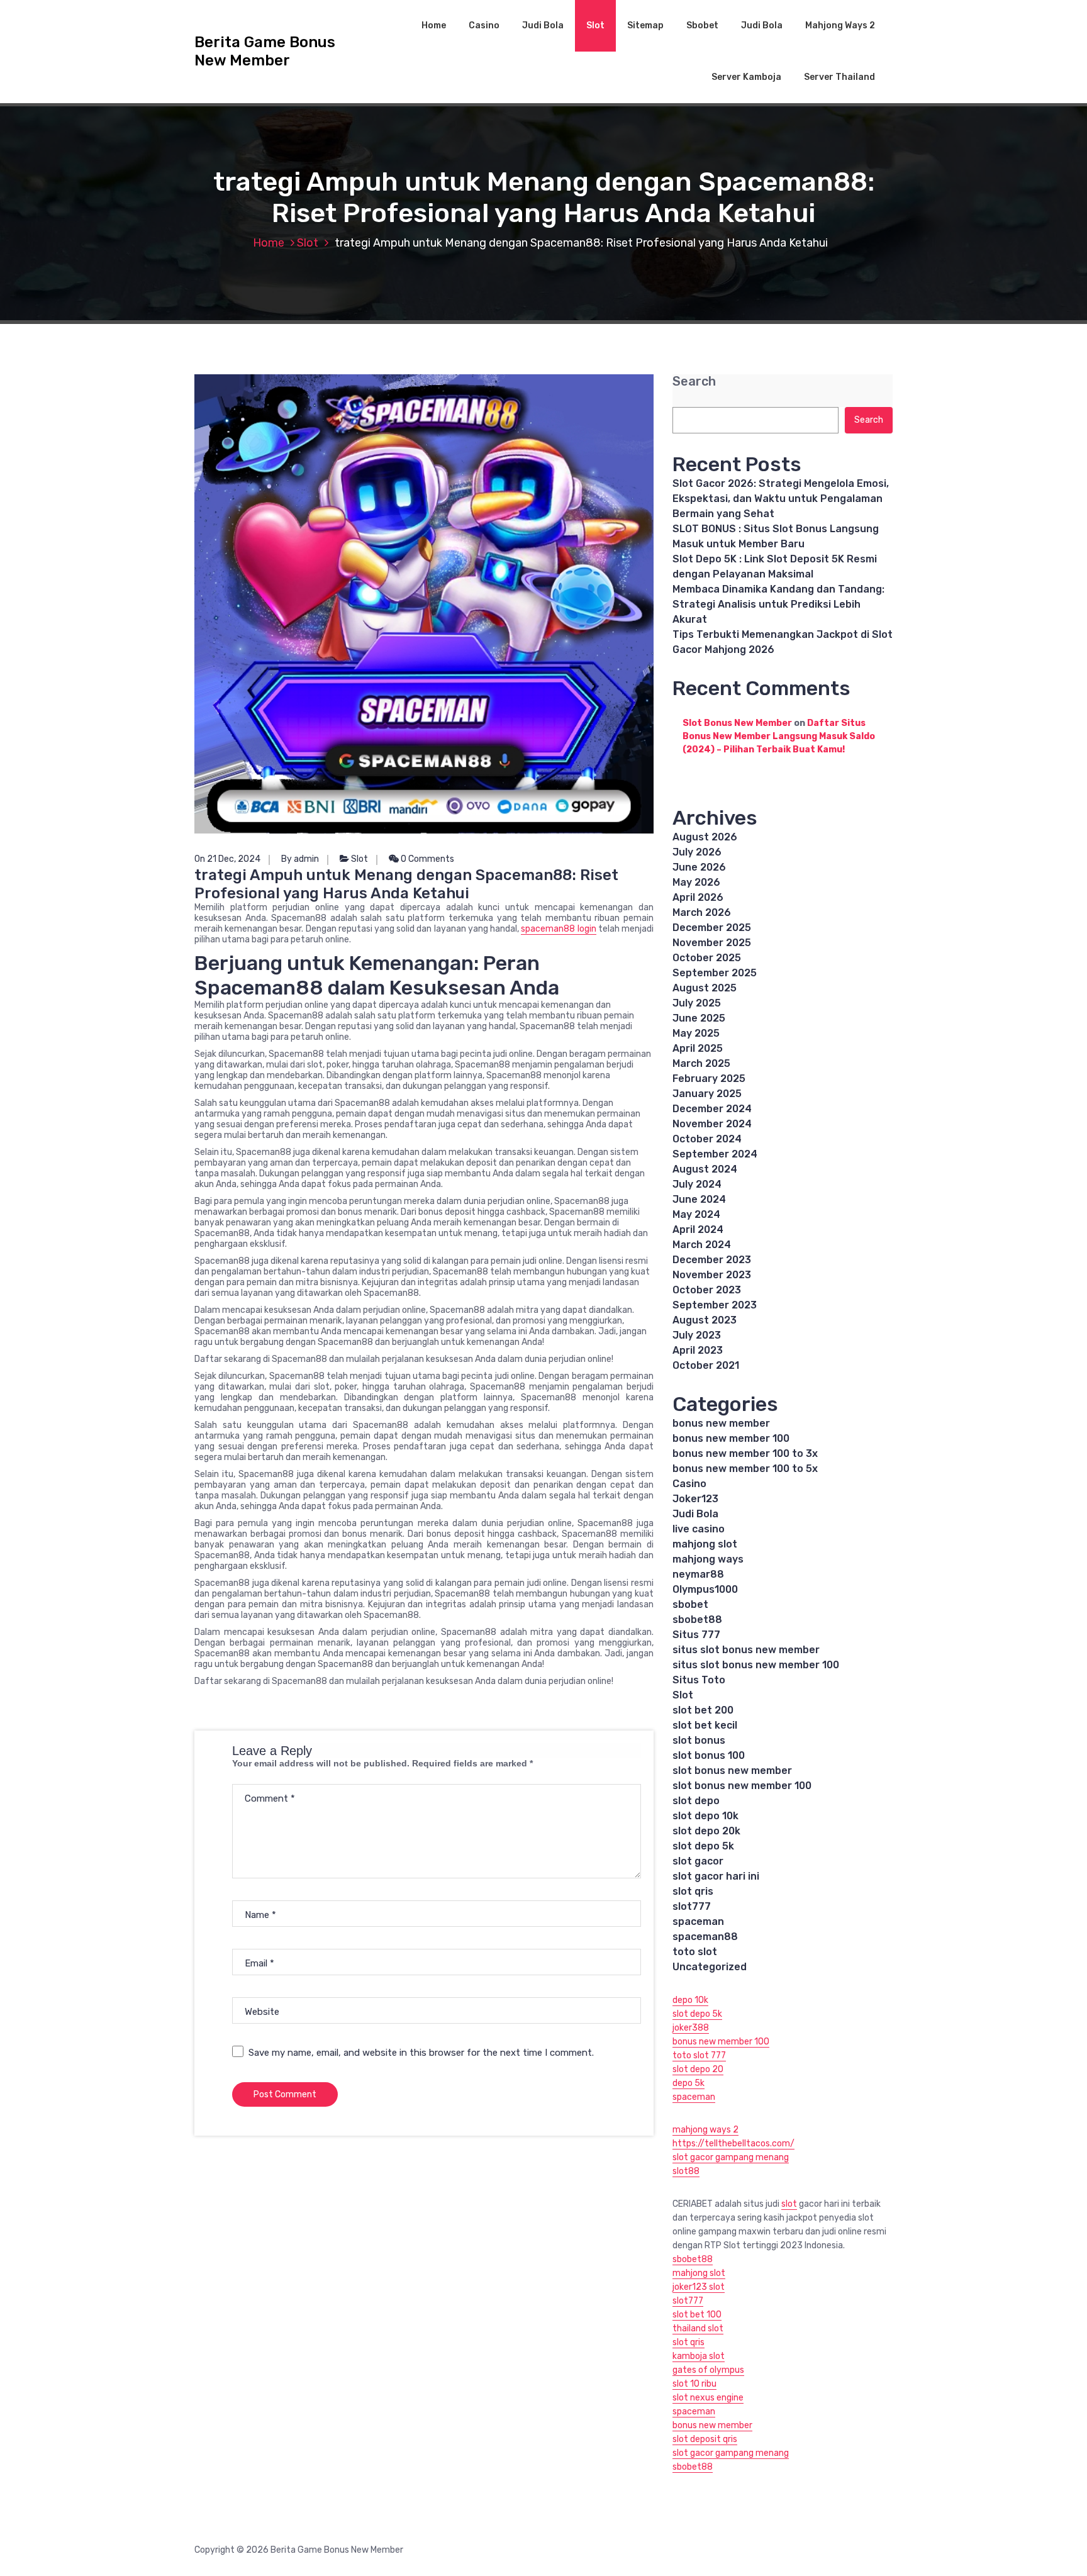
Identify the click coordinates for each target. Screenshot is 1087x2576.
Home (434, 25)
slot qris (693, 1891)
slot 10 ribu (694, 2384)
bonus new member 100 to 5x (745, 1469)
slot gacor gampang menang (731, 2157)
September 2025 (715, 973)
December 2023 (712, 1260)
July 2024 (697, 1184)
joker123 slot (699, 2287)
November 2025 (712, 943)
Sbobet (702, 25)
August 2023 (705, 1320)
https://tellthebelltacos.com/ (733, 2144)
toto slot (695, 1952)
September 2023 (715, 1305)
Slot (595, 25)
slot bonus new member (732, 1770)
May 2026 (696, 882)
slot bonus (699, 1740)
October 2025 (707, 958)
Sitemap (645, 25)
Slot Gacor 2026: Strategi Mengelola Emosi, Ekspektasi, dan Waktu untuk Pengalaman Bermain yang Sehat (781, 499)
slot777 (692, 1906)
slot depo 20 (698, 2069)
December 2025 (712, 928)
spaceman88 (705, 1937)
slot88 (686, 2171)
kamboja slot (699, 2356)
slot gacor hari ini (716, 1876)
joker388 (691, 2028)
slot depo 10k (705, 1816)
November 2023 (712, 1275)
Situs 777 (696, 1635)
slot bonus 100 (709, 1755)
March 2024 (702, 1245)
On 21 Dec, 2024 (227, 859)
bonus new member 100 (731, 1438)
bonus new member (721, 1423)
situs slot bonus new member (746, 1650)
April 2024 (698, 1229)
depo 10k (690, 2000)
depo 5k (688, 2083)
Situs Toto (699, 1680)
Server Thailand (839, 77)
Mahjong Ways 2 (840, 25)
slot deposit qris (705, 2439)
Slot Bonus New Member (737, 723)
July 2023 (697, 1335)
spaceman (698, 1921)
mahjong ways (708, 1559)
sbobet (690, 1604)
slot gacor (698, 1861)
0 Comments (426, 859)
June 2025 (699, 1018)
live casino (699, 1529)
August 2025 (705, 988)
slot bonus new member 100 (742, 1786)
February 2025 (709, 1079)
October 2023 (707, 1290)
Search (694, 382)
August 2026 (705, 837)
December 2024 (712, 1109)
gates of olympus (708, 2370)
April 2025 (698, 1048)
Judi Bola (543, 25)
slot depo (696, 1801)
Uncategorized (710, 1967)
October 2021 (706, 1365)
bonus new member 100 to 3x (745, 1453)
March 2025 (701, 1063)
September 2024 (715, 1154)
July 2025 (697, 1003)
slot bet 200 (703, 1710)
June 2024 (699, 1199)
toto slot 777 (699, 2055)
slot (789, 2204)
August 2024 (705, 1169)
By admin (300, 859)
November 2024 (712, 1124)
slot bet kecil (705, 1725)
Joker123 (695, 1499)
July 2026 (697, 852)
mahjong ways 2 (705, 2130)
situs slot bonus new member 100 (756, 1665)
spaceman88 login (558, 929)
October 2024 (707, 1139)
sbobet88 (697, 1620)
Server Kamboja (746, 77)
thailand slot (698, 2328)
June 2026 (699, 867)
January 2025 (707, 1094)
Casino (484, 25)
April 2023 (698, 1350)
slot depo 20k (706, 1831)
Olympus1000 (705, 1589)
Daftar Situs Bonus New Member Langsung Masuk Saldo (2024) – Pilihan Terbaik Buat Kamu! (779, 736)
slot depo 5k (703, 1846)
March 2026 (702, 912)
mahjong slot (705, 1544)
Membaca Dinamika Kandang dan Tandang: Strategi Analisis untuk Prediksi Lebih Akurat (778, 604)
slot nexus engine (708, 2398)
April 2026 (698, 897)
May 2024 (696, 1214)
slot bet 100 (697, 2315)
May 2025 (696, 1033)
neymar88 (698, 1574)
